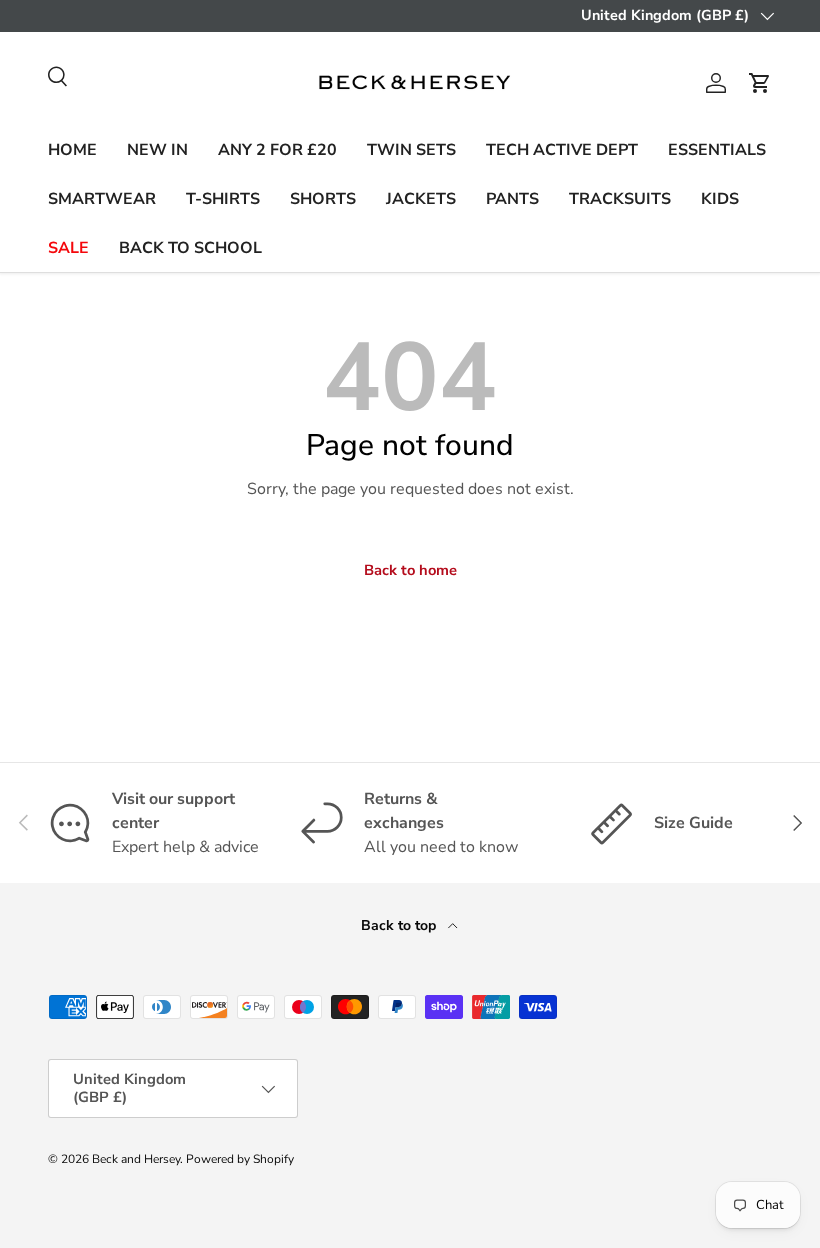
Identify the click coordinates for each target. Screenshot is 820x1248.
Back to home (410, 570)
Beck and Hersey (136, 1159)
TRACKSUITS (620, 199)
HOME (72, 150)
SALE (68, 248)
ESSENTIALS (717, 150)
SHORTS (323, 199)
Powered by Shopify (240, 1159)
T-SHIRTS (223, 199)
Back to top (400, 925)
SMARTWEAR (102, 199)
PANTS (512, 199)
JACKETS (421, 199)
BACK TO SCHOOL (190, 248)
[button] (760, 83)
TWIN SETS (411, 150)
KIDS (720, 199)
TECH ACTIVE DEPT (562, 150)
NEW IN (157, 150)
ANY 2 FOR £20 (277, 150)
